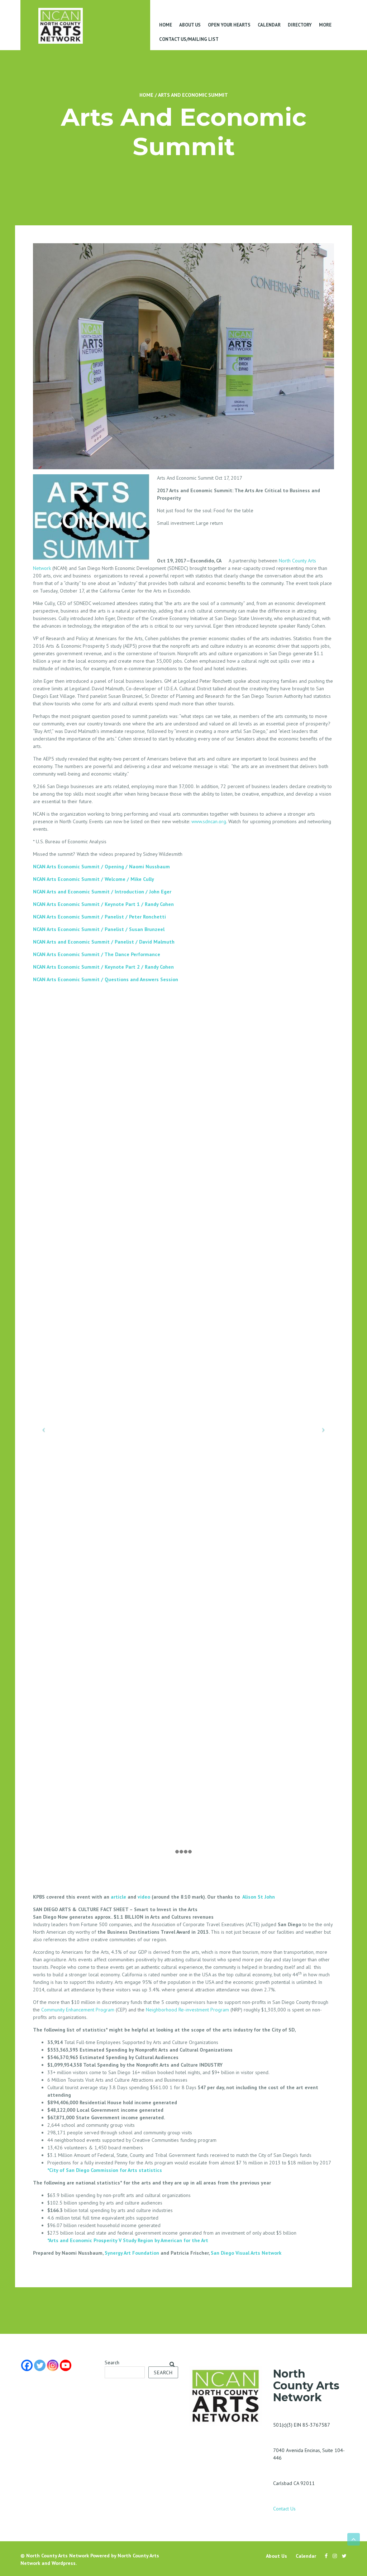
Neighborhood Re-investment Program (187, 2010)
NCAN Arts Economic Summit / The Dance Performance (97, 954)
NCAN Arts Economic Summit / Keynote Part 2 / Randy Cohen (103, 967)
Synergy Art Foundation (132, 2253)
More (325, 25)
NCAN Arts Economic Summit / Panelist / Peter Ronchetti (99, 917)
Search (112, 2362)
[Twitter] (40, 2365)
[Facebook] (27, 2365)
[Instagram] (53, 2365)
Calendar (269, 25)
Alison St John (259, 1897)
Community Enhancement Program (78, 2010)
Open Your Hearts (229, 25)
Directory (300, 25)
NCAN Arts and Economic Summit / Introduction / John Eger (102, 892)
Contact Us (284, 2509)
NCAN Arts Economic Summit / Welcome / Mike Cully (94, 879)
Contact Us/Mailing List (189, 39)
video (144, 1897)
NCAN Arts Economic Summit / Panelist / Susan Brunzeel (99, 929)
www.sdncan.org (209, 821)
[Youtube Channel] (66, 2365)
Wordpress (64, 2563)
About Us (190, 25)
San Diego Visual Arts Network (246, 2253)
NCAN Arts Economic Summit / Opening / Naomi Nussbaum (101, 867)
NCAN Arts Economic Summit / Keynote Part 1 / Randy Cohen (103, 904)
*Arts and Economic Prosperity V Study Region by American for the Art (128, 2240)
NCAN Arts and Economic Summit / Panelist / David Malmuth (104, 942)
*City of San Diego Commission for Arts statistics (105, 2170)
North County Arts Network (58, 2556)
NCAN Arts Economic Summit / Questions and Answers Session (106, 979)
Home (166, 25)
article (118, 1897)
